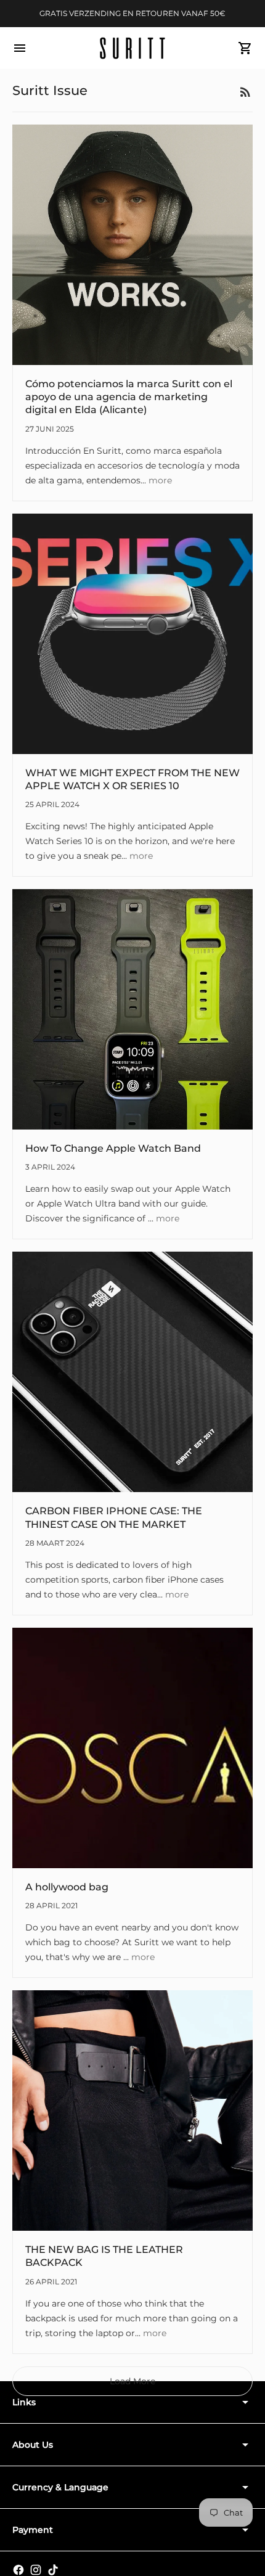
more (160, 480)
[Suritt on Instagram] (36, 2570)
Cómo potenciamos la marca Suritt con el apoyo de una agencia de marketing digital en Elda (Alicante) (129, 397)
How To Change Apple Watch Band (113, 1148)
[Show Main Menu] (20, 48)
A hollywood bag (67, 1887)
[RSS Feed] (245, 92)
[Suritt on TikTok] (53, 2570)
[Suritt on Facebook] (18, 2570)
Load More (132, 2381)
